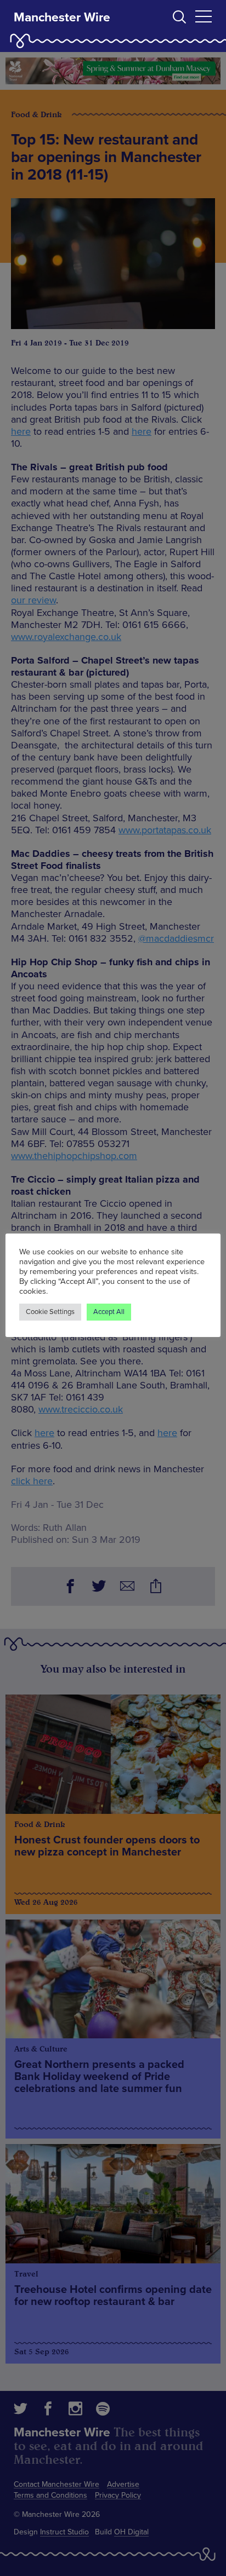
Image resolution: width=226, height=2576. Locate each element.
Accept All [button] (109, 1312)
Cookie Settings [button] (50, 1312)
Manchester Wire (62, 18)
